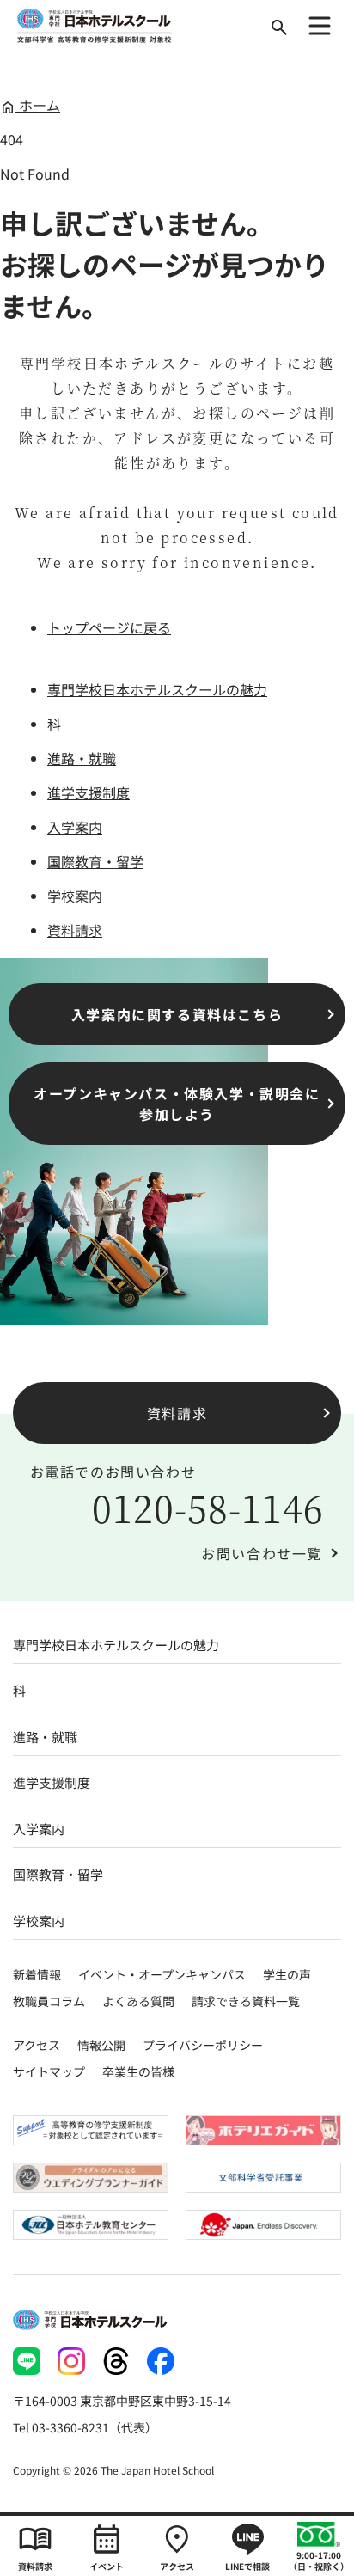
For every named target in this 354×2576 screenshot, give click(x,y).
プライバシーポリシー (203, 2045)
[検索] (279, 28)
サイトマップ (49, 2071)
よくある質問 (138, 2001)
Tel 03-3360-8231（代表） (85, 2427)
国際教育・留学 (95, 861)
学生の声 (287, 1974)
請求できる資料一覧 (246, 2001)
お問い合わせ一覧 (262, 1553)
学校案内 (75, 896)
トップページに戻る (109, 627)
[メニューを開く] (320, 26)
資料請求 (75, 930)
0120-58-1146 (208, 1508)
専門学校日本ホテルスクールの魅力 (157, 689)
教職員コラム (49, 2001)
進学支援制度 (88, 792)
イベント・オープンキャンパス (162, 1974)
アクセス (37, 2045)
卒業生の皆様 (138, 2071)
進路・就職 (82, 758)
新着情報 (37, 1974)
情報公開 (101, 2045)
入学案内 (75, 827)
